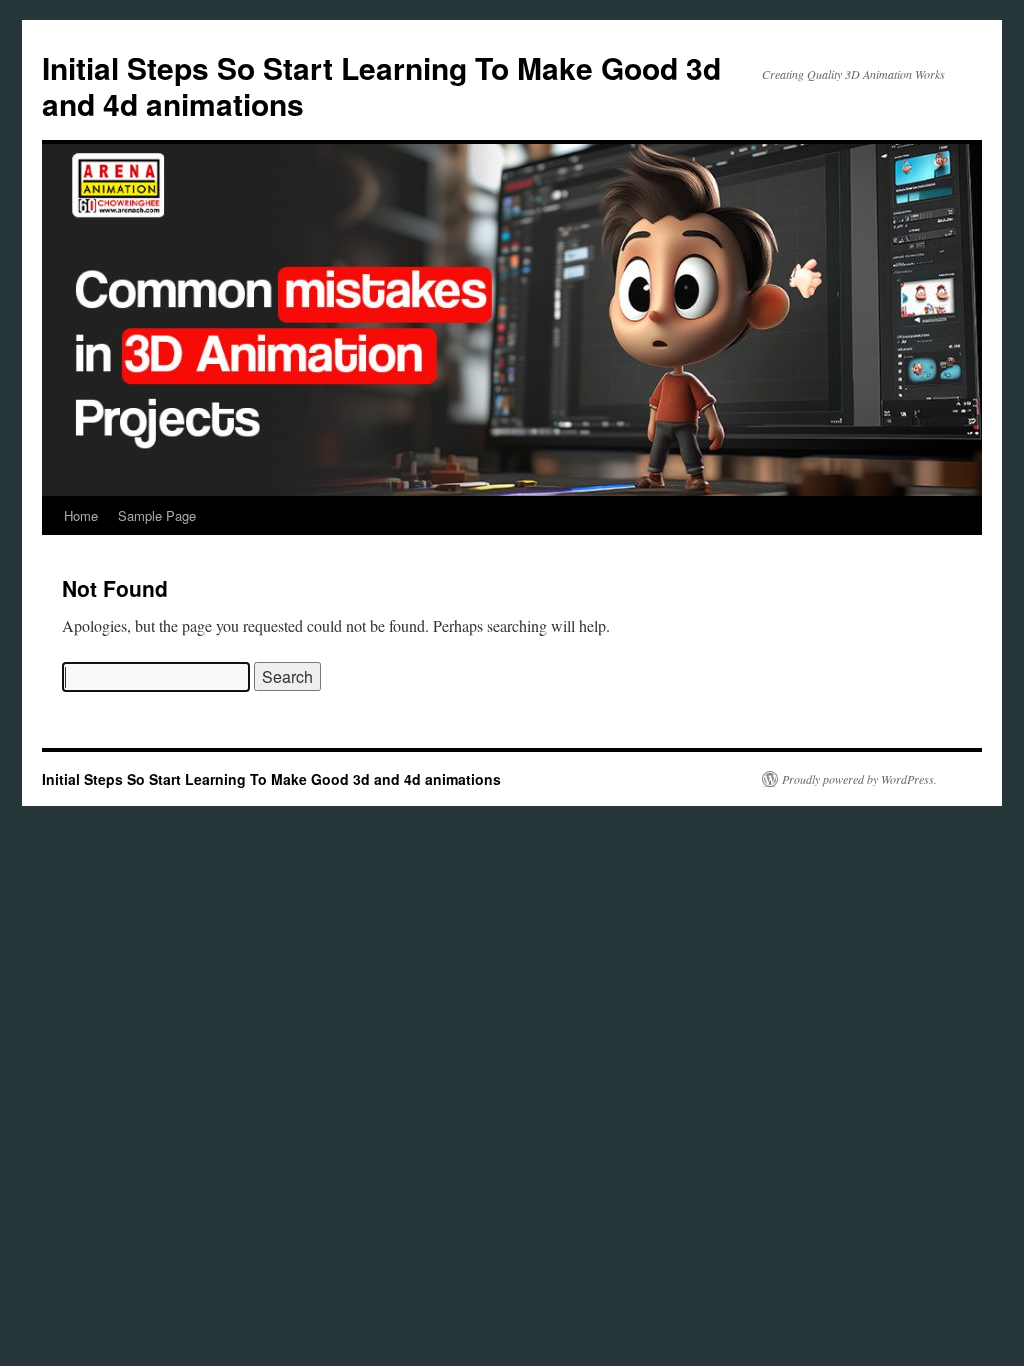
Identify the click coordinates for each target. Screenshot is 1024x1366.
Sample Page (157, 515)
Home (81, 515)
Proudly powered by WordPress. (859, 779)
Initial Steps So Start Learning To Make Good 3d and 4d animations (381, 85)
